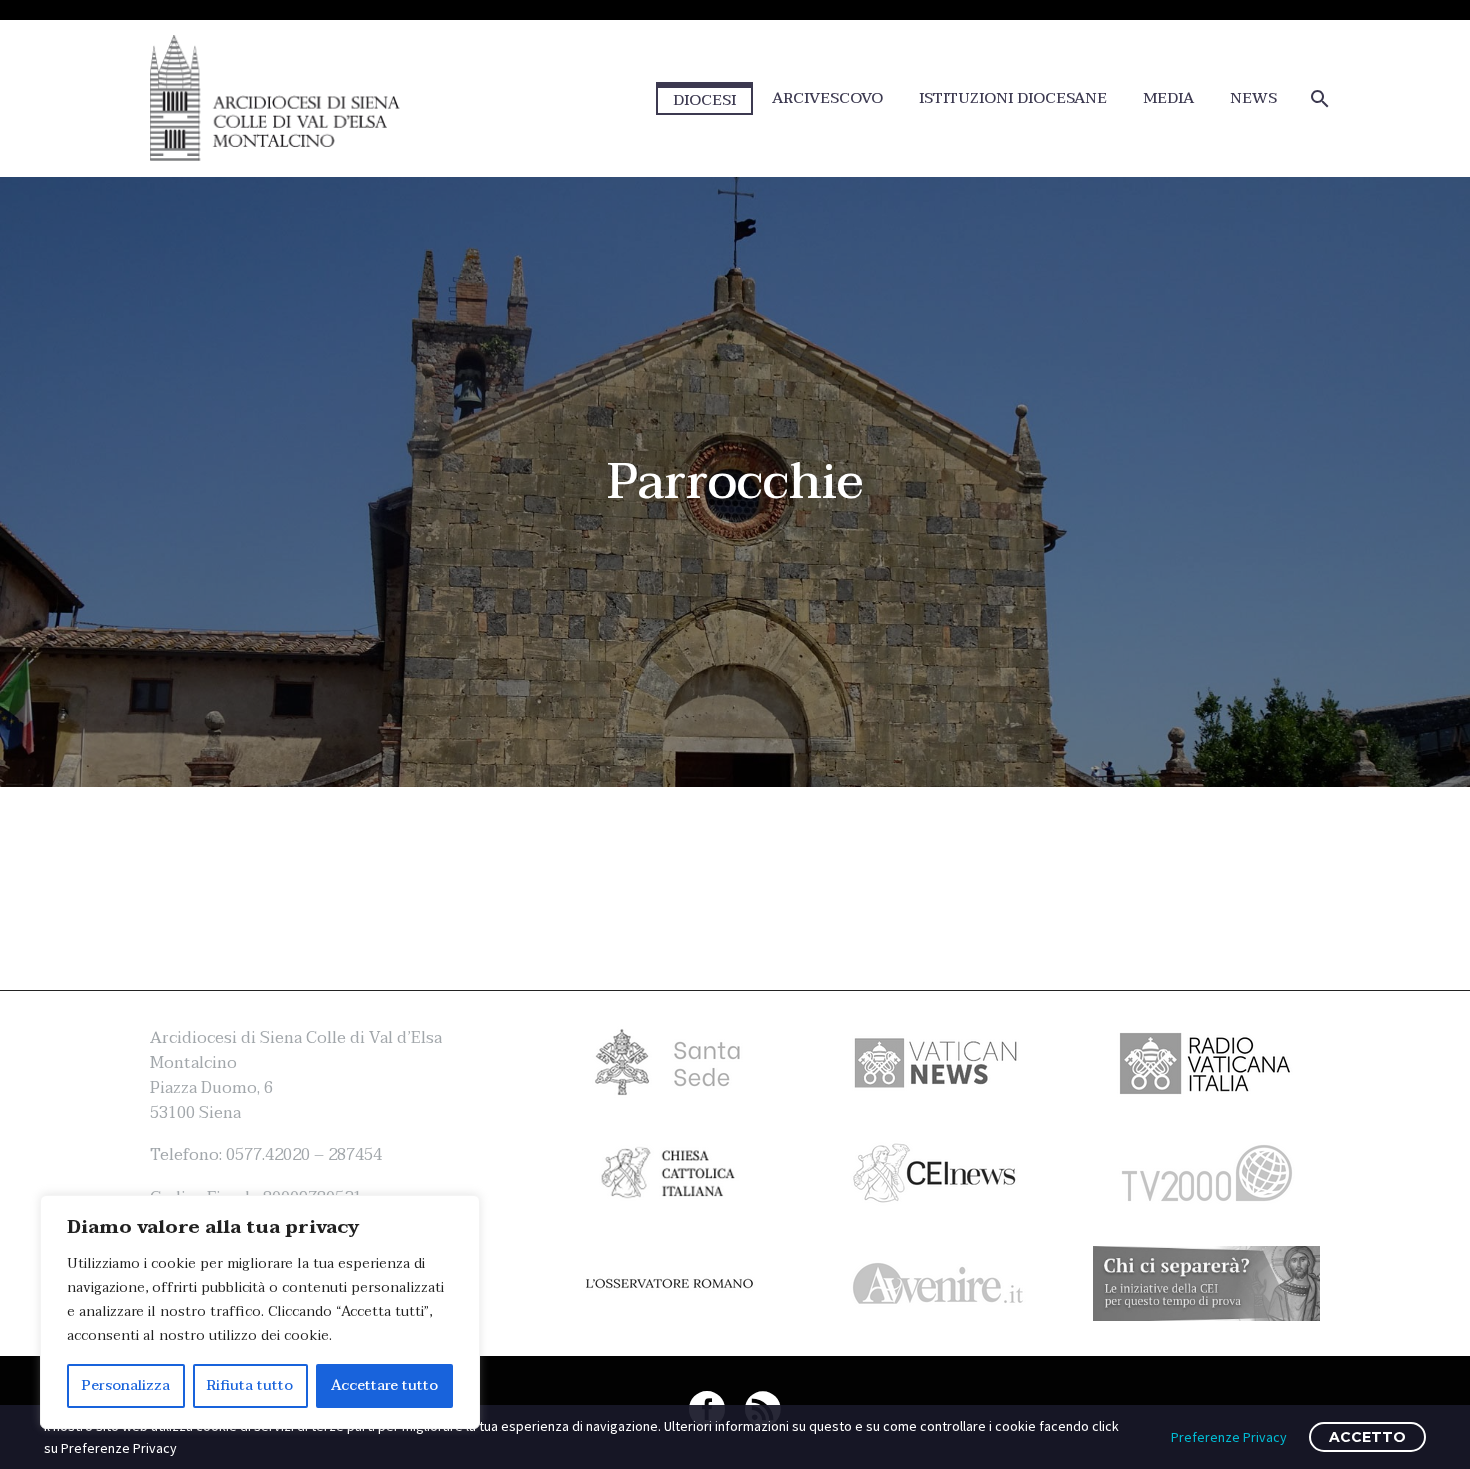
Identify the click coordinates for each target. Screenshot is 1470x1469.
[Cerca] (1317, 98)
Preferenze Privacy (1229, 1437)
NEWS (1253, 98)
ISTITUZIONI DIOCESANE (1013, 98)
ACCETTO (1367, 1437)
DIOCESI (704, 100)
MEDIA (1168, 98)
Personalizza (126, 1385)
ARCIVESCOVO (827, 98)
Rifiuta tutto (250, 1385)
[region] (260, 1312)
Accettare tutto (384, 1385)
